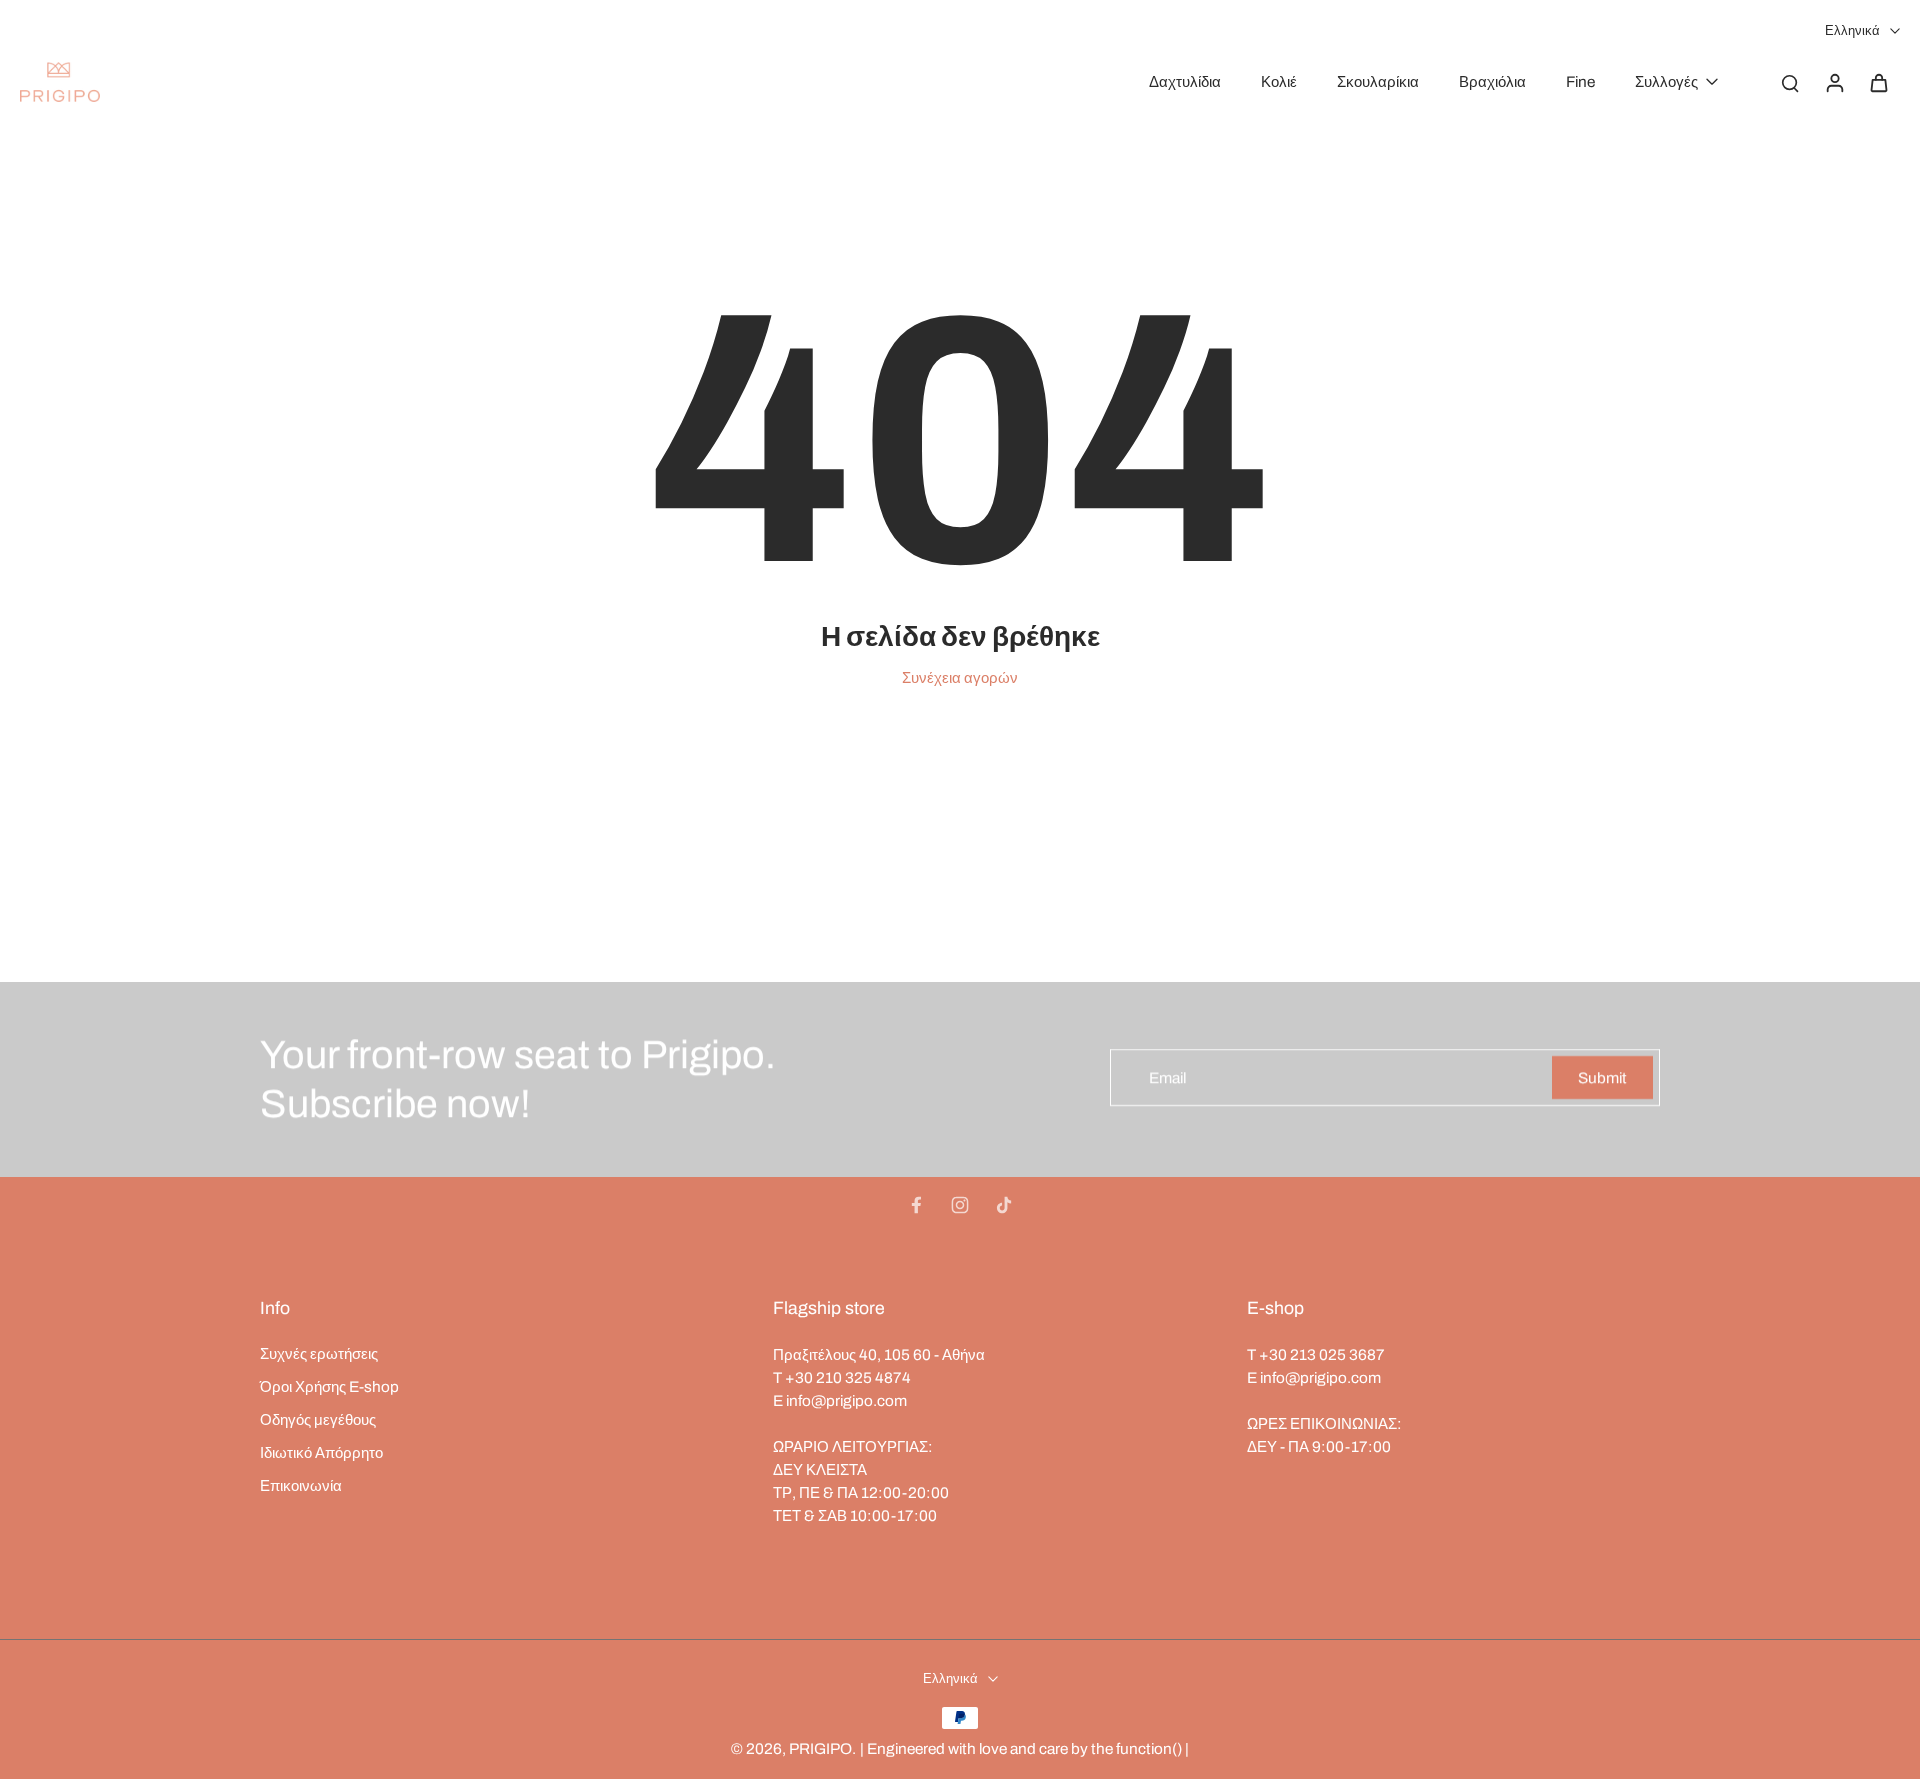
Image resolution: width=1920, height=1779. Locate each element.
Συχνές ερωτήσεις (319, 1353)
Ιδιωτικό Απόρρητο (321, 1452)
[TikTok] (1004, 1205)
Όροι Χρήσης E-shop (329, 1386)
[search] (1790, 82)
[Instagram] (960, 1205)
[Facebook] (916, 1205)
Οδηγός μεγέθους (318, 1419)
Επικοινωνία (301, 1485)
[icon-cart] (1878, 82)
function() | (1152, 1748)
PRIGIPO (820, 1748)
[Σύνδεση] (1834, 82)
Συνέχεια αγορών (960, 677)
